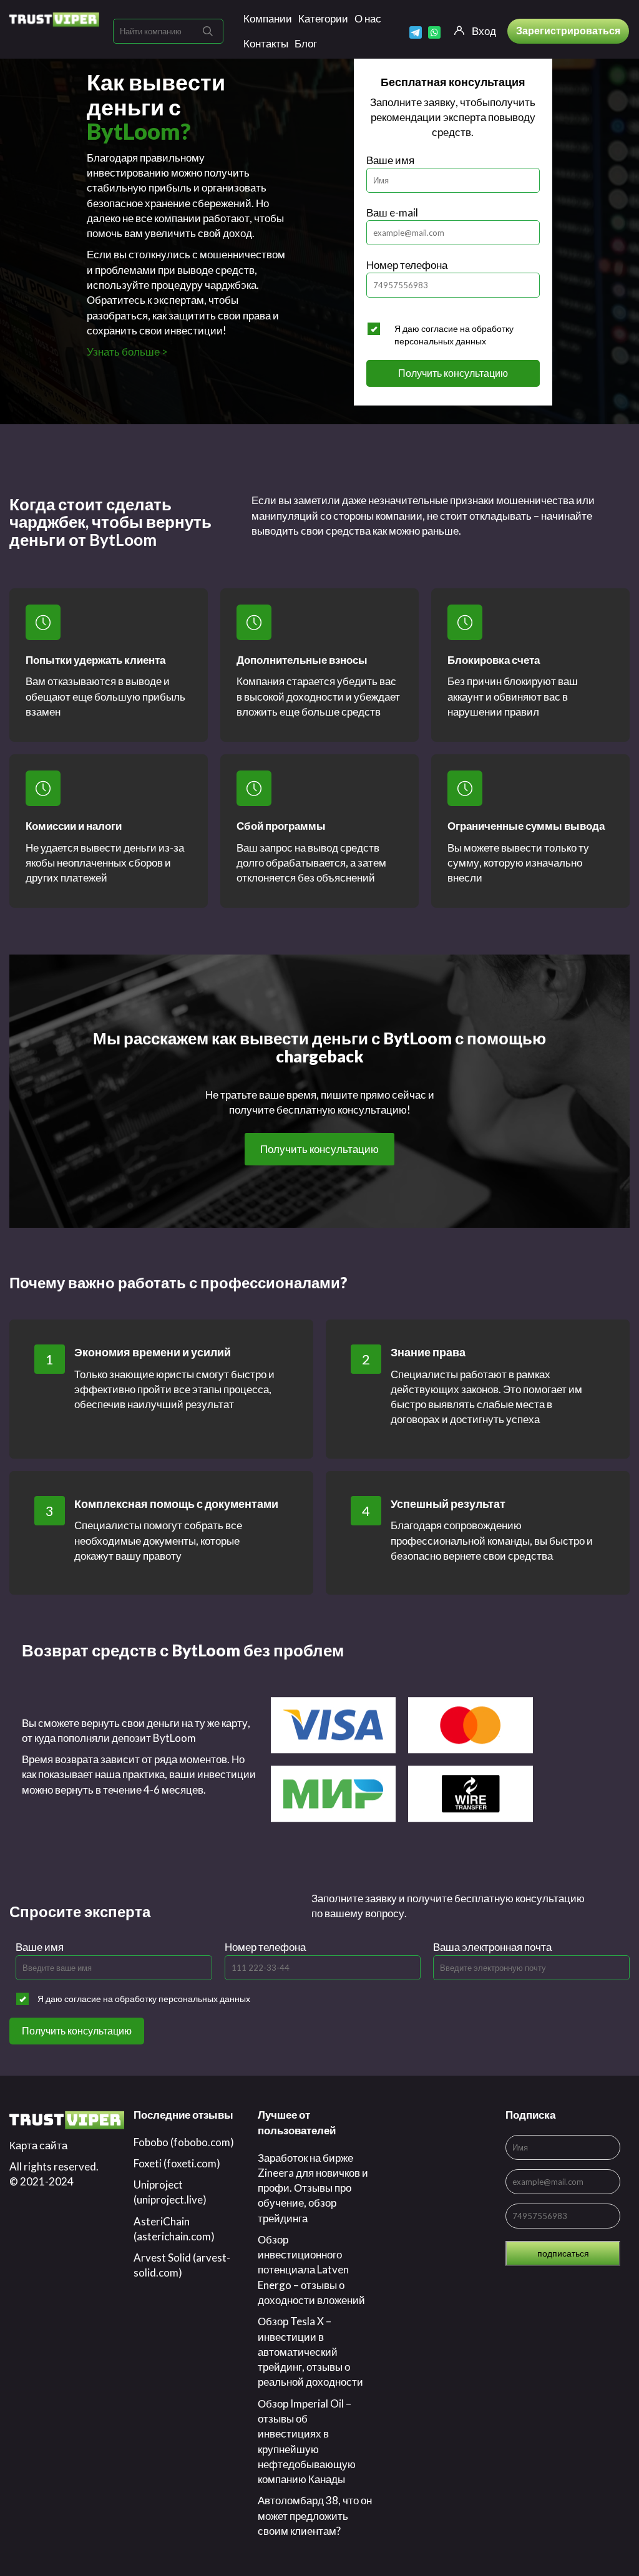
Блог (306, 43)
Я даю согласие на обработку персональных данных (454, 335)
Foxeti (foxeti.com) (177, 2163)
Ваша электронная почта (492, 1947)
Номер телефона (407, 265)
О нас (368, 18)
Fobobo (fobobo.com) (184, 2142)
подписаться (563, 2253)
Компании (268, 18)
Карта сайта (38, 2145)
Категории (323, 18)
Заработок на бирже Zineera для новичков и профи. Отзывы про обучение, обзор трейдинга (313, 2188)
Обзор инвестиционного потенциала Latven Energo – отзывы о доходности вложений (311, 2270)
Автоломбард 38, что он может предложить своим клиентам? (315, 2515)
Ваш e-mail (392, 212)
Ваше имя (390, 160)
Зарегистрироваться (568, 30)
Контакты (266, 43)
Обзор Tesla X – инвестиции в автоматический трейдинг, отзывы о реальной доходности (310, 2351)
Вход (484, 31)
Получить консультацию (453, 373)
